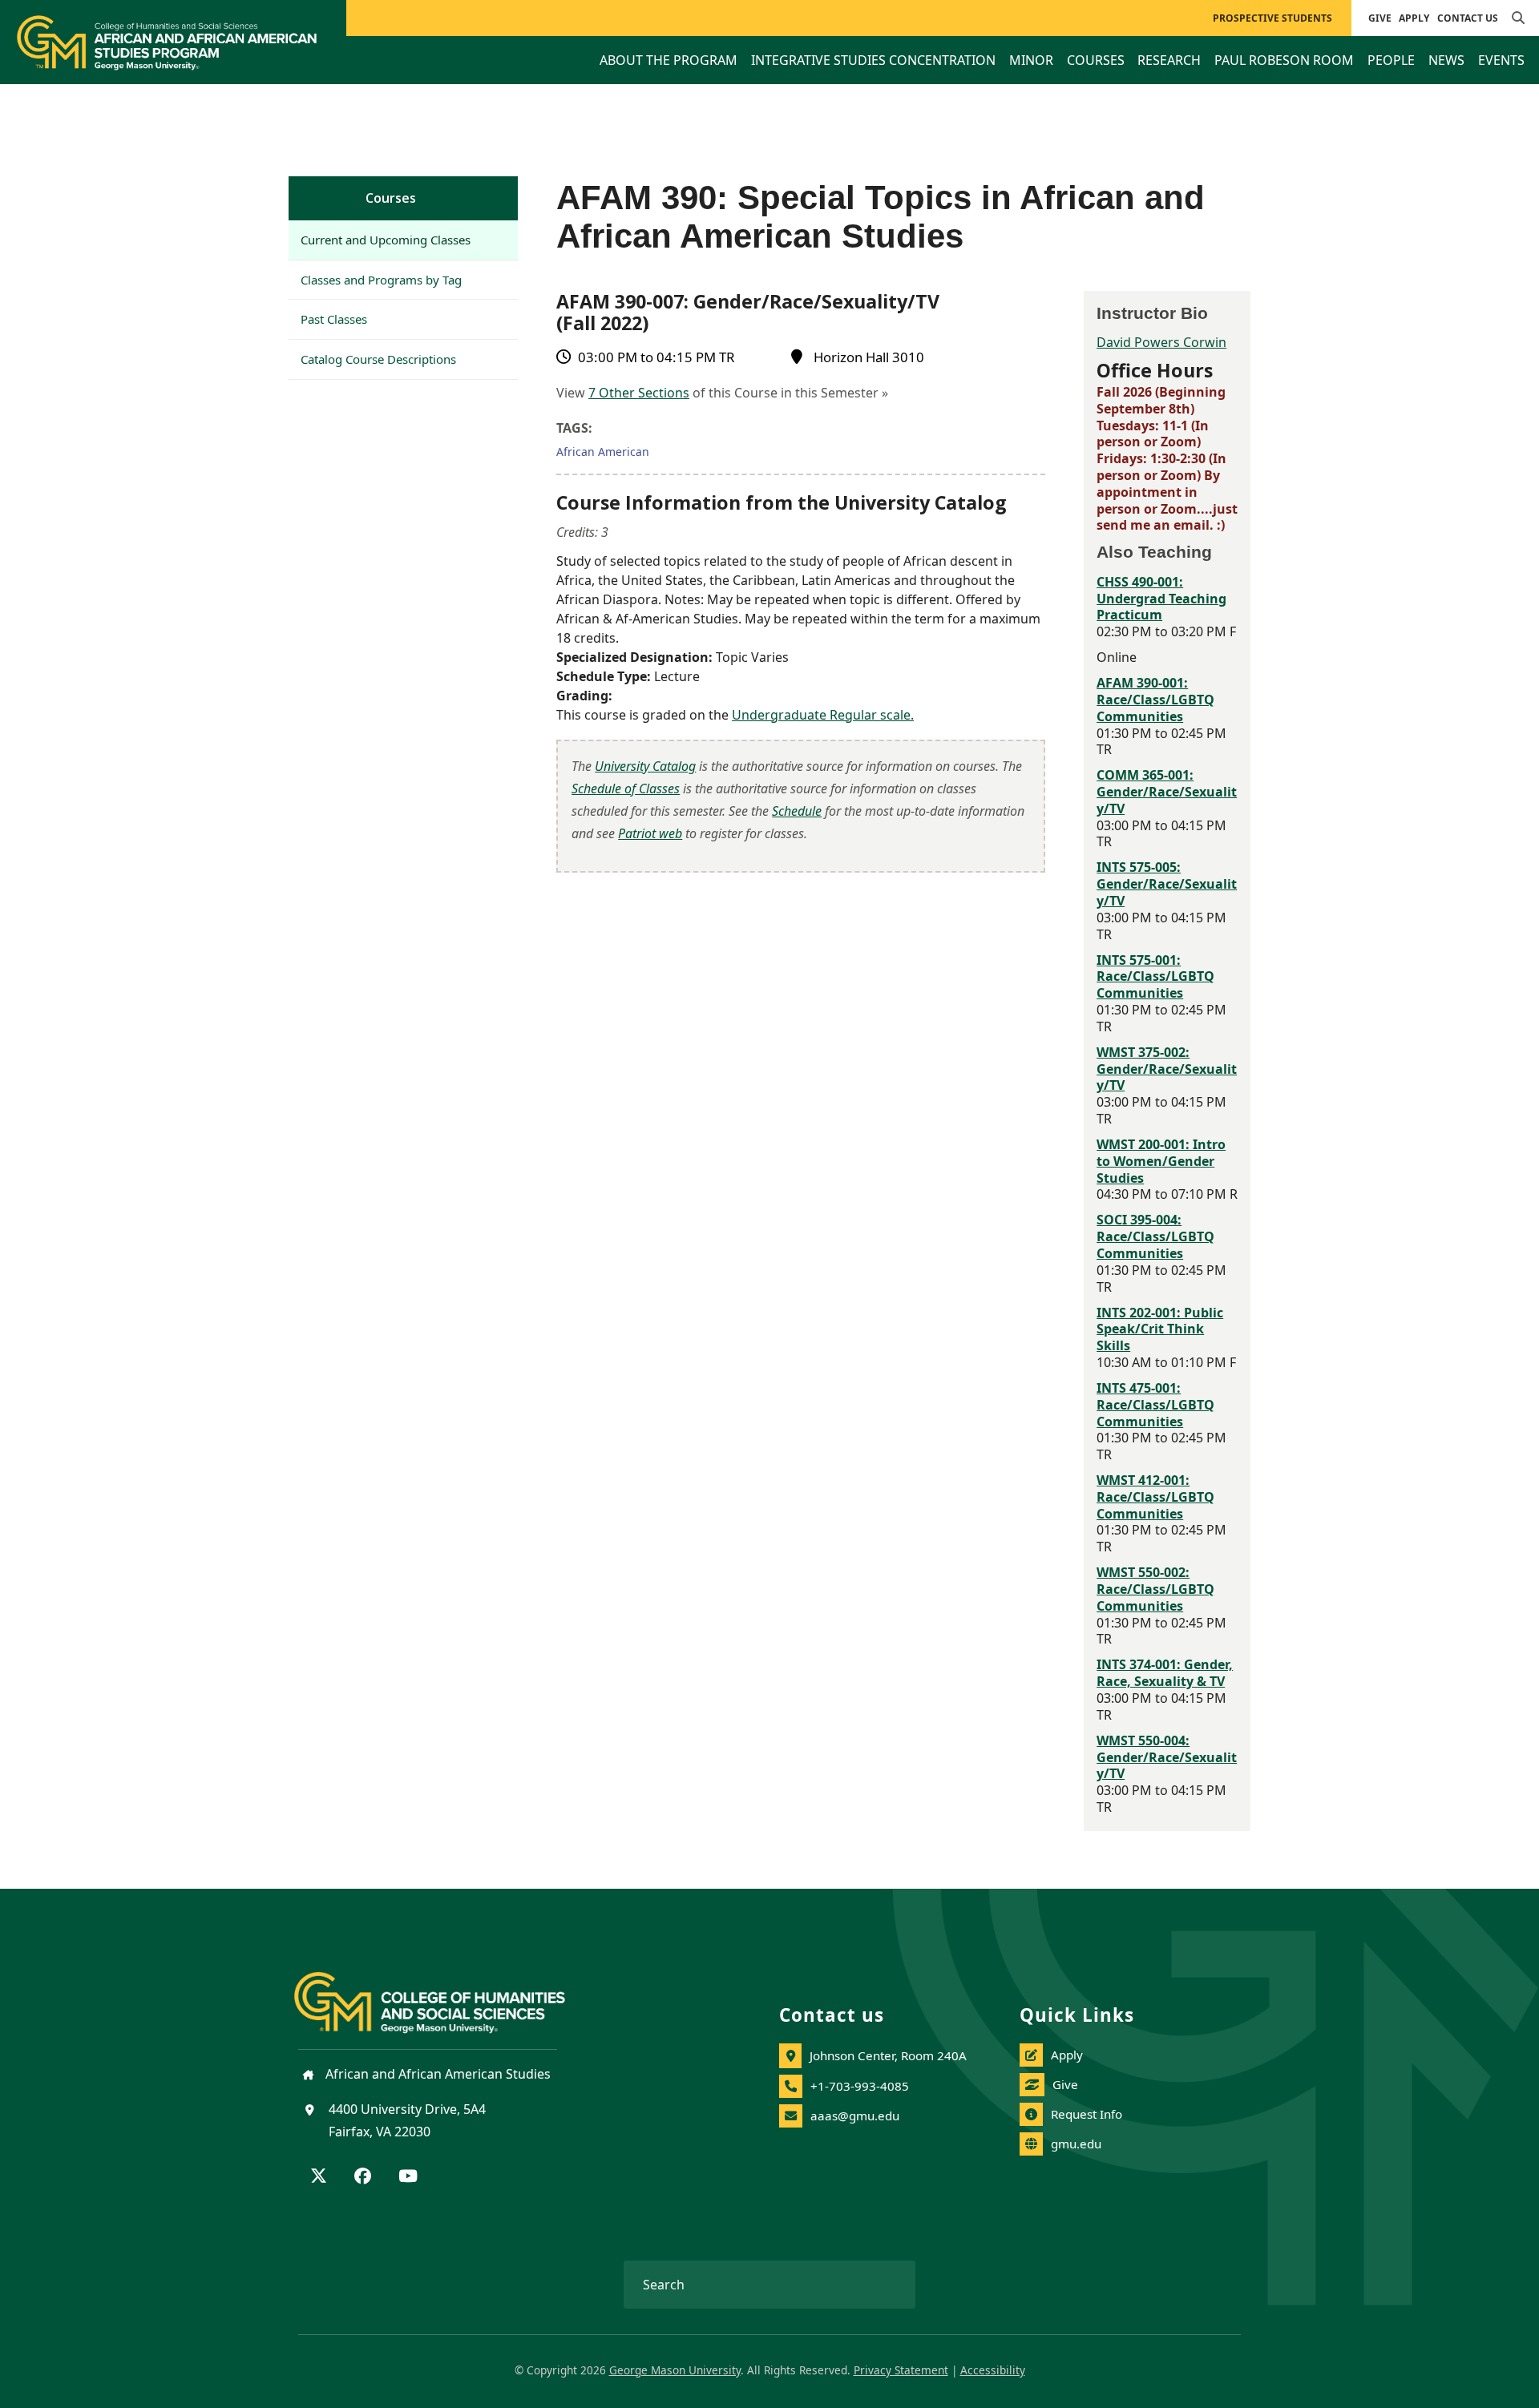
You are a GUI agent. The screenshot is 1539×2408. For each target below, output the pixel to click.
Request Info (1087, 2114)
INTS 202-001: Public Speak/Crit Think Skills (1160, 1329)
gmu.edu (1076, 2144)
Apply (1414, 18)
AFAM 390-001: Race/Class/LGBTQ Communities (1155, 700)
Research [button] (1169, 60)
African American (603, 452)
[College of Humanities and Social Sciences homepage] (446, 1993)
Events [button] (1501, 60)
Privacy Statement (901, 2370)
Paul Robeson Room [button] (1284, 60)
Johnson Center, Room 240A (888, 2055)
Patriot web (650, 833)
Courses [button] (1096, 60)
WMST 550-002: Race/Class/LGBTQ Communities (1155, 1589)
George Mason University (675, 2370)
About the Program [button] (669, 60)
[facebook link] (363, 2177)
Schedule (797, 811)
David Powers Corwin (1161, 342)
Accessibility (993, 2370)
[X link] (319, 2177)
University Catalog (645, 766)
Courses (391, 198)
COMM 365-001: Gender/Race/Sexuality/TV (1167, 792)
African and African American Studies (436, 2074)
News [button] (1446, 60)
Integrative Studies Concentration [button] (873, 60)
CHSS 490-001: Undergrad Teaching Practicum (1161, 599)
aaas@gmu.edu (855, 2116)
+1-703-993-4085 (860, 2086)
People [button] (1391, 60)
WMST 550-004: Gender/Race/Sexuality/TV (1167, 1757)
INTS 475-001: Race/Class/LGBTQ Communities (1155, 1405)
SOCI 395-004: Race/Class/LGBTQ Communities (1155, 1236)
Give (1380, 18)
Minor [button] (1031, 60)
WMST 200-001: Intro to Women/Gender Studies (1161, 1161)
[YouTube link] (408, 2177)
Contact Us (1468, 18)
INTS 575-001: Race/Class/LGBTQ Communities (1155, 977)
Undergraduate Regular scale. (823, 715)
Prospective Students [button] (1272, 18)
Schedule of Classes (626, 789)
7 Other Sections (639, 393)
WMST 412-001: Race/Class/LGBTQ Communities (1155, 1497)
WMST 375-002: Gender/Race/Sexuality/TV (1167, 1069)
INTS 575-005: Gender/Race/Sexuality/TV (1167, 884)
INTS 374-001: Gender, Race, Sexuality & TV (1165, 1673)
